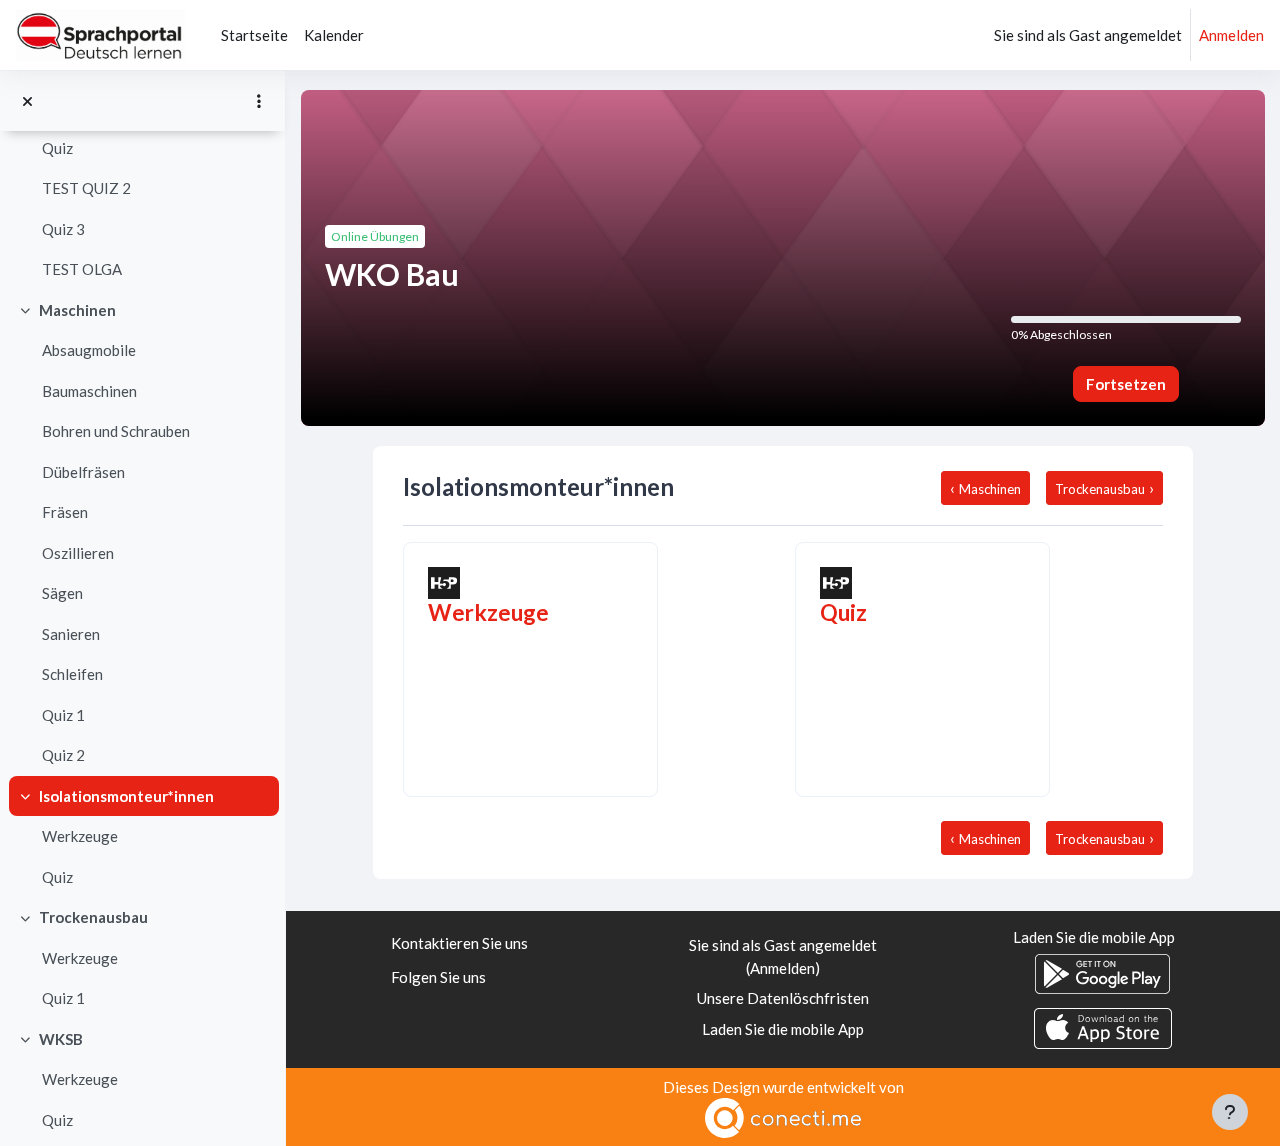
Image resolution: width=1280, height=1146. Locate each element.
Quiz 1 (63, 715)
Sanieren (71, 634)
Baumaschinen (89, 391)
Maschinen (77, 310)
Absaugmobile (89, 350)
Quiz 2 (63, 755)
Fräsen (65, 512)
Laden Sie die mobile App (783, 1029)
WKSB (61, 1039)
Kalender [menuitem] (334, 35)
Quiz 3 (63, 229)
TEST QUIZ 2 (86, 188)
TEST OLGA (82, 269)
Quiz (57, 148)
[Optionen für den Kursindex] (259, 101)
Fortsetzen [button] (1126, 384)
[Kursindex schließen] (27, 101)
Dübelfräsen (83, 472)
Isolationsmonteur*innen (126, 796)
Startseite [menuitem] (254, 35)
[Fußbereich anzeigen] (1230, 1112)
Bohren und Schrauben (116, 431)
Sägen (62, 593)
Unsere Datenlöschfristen (783, 998)
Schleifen (72, 674)
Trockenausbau (93, 917)
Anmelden (1231, 35)
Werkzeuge (80, 836)
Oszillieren (78, 553)
